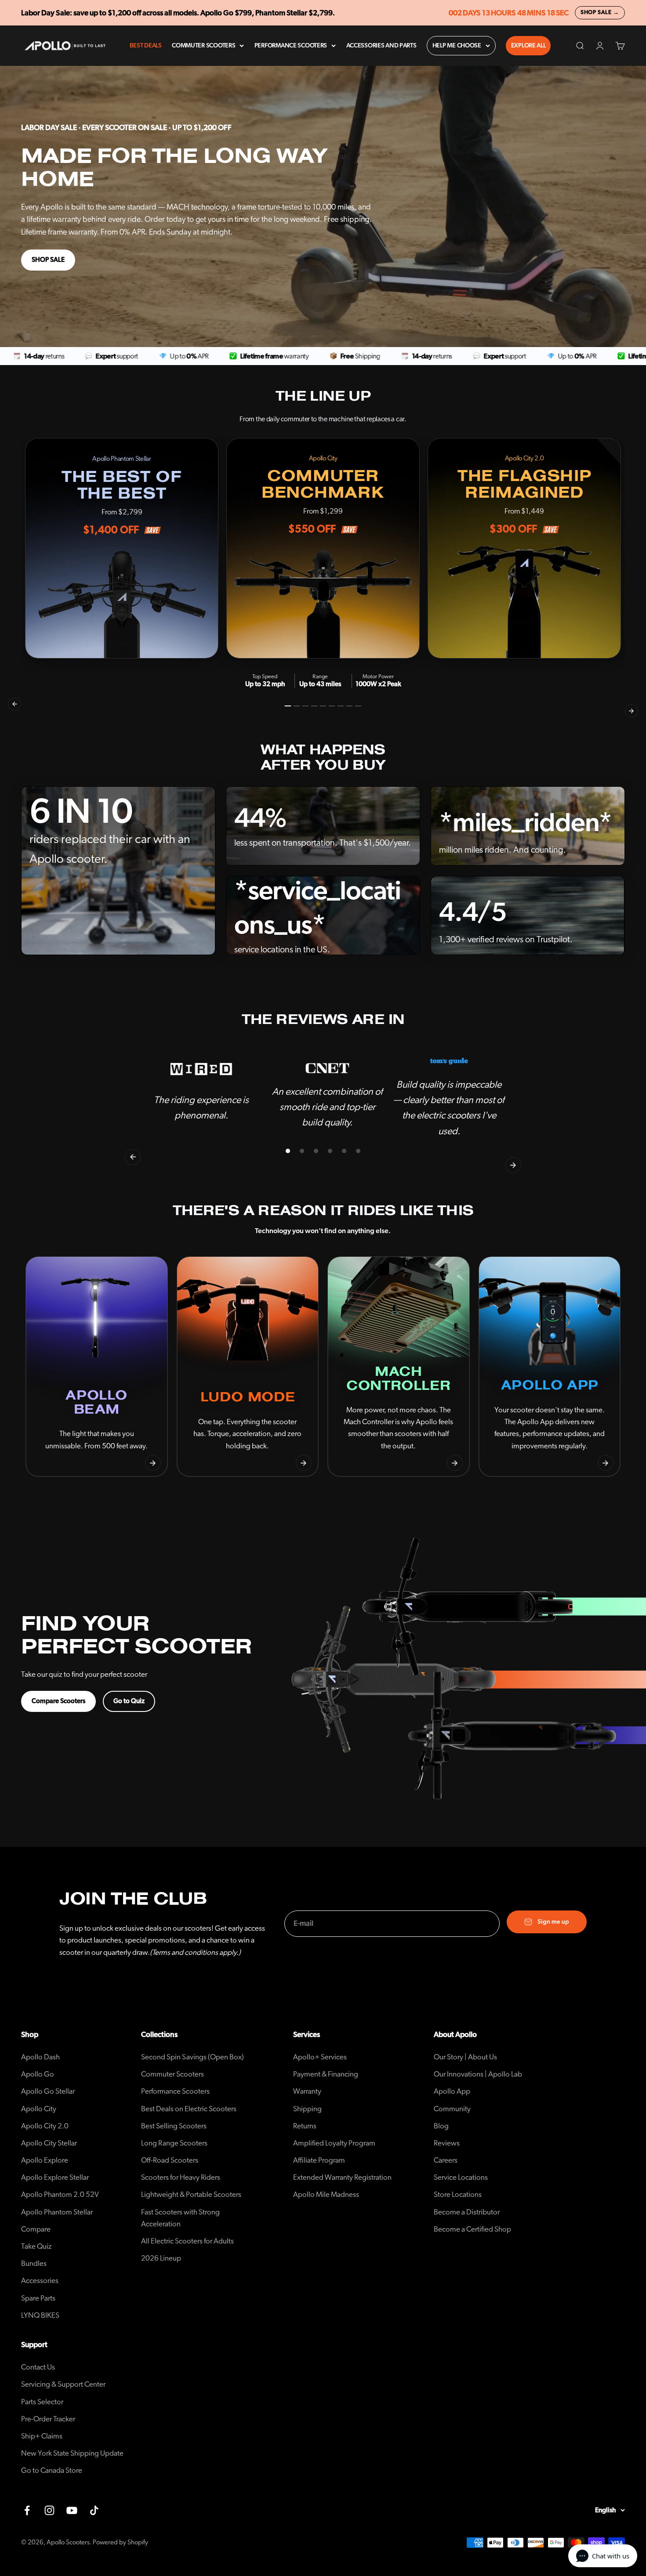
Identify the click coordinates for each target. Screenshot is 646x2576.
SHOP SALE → (600, 13)
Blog (441, 2126)
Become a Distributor (467, 2212)
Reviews (447, 2143)
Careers (446, 2160)
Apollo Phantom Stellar (57, 2212)
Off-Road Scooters (170, 2160)
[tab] (288, 706)
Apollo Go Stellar (48, 2091)
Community (452, 2109)
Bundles (34, 2263)
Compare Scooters (58, 1701)
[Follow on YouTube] (72, 2510)
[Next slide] (153, 1463)
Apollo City (39, 2109)
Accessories (40, 2281)
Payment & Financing (326, 2074)
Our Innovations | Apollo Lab (478, 2074)
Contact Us (38, 2367)
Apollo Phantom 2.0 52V (60, 2194)
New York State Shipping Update (72, 2453)
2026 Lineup (161, 2258)
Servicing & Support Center (63, 2384)
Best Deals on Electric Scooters (189, 2109)
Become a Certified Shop (472, 2229)
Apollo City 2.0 (45, 2126)
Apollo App (452, 2091)
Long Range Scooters (174, 2143)
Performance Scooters (291, 46)
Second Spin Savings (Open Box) (192, 2057)
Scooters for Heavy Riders (181, 2177)
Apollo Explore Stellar (55, 2177)
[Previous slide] (40, 1463)
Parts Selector (42, 2402)
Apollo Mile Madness (326, 2194)
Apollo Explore (45, 2160)
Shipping (307, 2109)
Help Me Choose (457, 46)
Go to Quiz (129, 1701)
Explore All (528, 46)
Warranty (307, 2091)
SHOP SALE (48, 260)
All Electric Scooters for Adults (187, 2241)
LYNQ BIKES (40, 2315)
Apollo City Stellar (49, 2143)
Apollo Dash (40, 2057)
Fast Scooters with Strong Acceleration (180, 2218)
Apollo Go (38, 2074)
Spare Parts (38, 2298)
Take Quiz (36, 2246)
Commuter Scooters (203, 46)
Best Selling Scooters (174, 2126)
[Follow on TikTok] (94, 2510)
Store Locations (458, 2194)
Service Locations (461, 2177)
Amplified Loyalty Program (334, 2143)
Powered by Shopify (120, 2542)
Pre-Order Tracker (48, 2419)
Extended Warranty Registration (342, 2177)
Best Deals (146, 46)
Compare (36, 2229)
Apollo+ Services (320, 2057)
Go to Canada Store (52, 2470)
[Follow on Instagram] (49, 2510)
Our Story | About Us (465, 2057)
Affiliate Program (319, 2160)
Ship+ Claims (42, 2436)
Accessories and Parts (381, 46)
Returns (305, 2126)
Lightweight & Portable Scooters (191, 2194)
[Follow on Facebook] (27, 2510)
